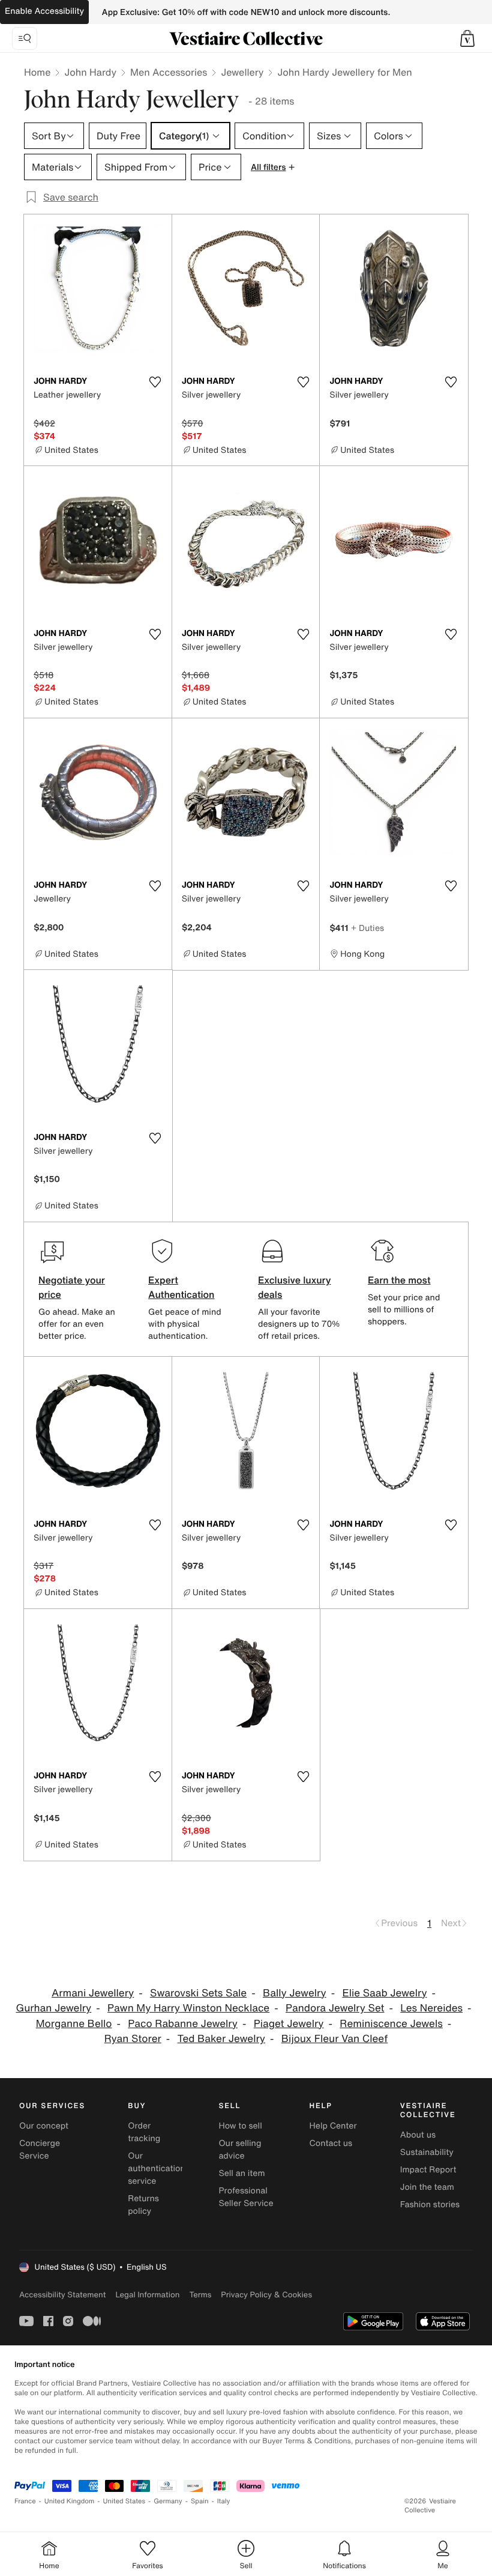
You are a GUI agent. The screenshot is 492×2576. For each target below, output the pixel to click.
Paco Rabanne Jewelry (183, 2024)
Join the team (427, 2187)
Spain (200, 2501)
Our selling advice (240, 2150)
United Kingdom (70, 2501)
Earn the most (399, 1280)
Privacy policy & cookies (266, 2295)
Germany (168, 2501)
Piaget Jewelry (289, 2024)
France (25, 2501)
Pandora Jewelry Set (335, 2008)
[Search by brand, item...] (25, 38)
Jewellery (242, 72)
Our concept (44, 2126)
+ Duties (367, 928)
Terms (200, 2295)
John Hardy (90, 72)
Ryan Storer (133, 2039)
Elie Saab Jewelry (384, 1993)
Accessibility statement (62, 2295)
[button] (467, 38)
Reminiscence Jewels (391, 2024)
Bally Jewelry (295, 1993)
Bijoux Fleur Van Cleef (334, 2039)
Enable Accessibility (44, 11)
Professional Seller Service (246, 2197)
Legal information (147, 2295)
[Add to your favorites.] (155, 382)
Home (37, 72)
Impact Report (428, 2170)
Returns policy (143, 2205)
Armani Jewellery (93, 1993)
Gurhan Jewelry (53, 2008)
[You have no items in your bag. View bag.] (467, 38)
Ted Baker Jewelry (221, 2039)
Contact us (331, 2143)
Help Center (333, 2126)
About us (418, 2135)
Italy (224, 2501)
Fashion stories (430, 2205)
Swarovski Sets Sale (198, 1993)
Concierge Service (40, 2150)
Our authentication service (157, 2168)
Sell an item (241, 2173)
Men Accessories (169, 72)
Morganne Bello (74, 2024)
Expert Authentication (181, 1287)
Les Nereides (431, 2008)
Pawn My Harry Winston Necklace (188, 2008)
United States (124, 2501)
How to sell (240, 2126)
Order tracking (144, 2132)
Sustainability (427, 2152)
